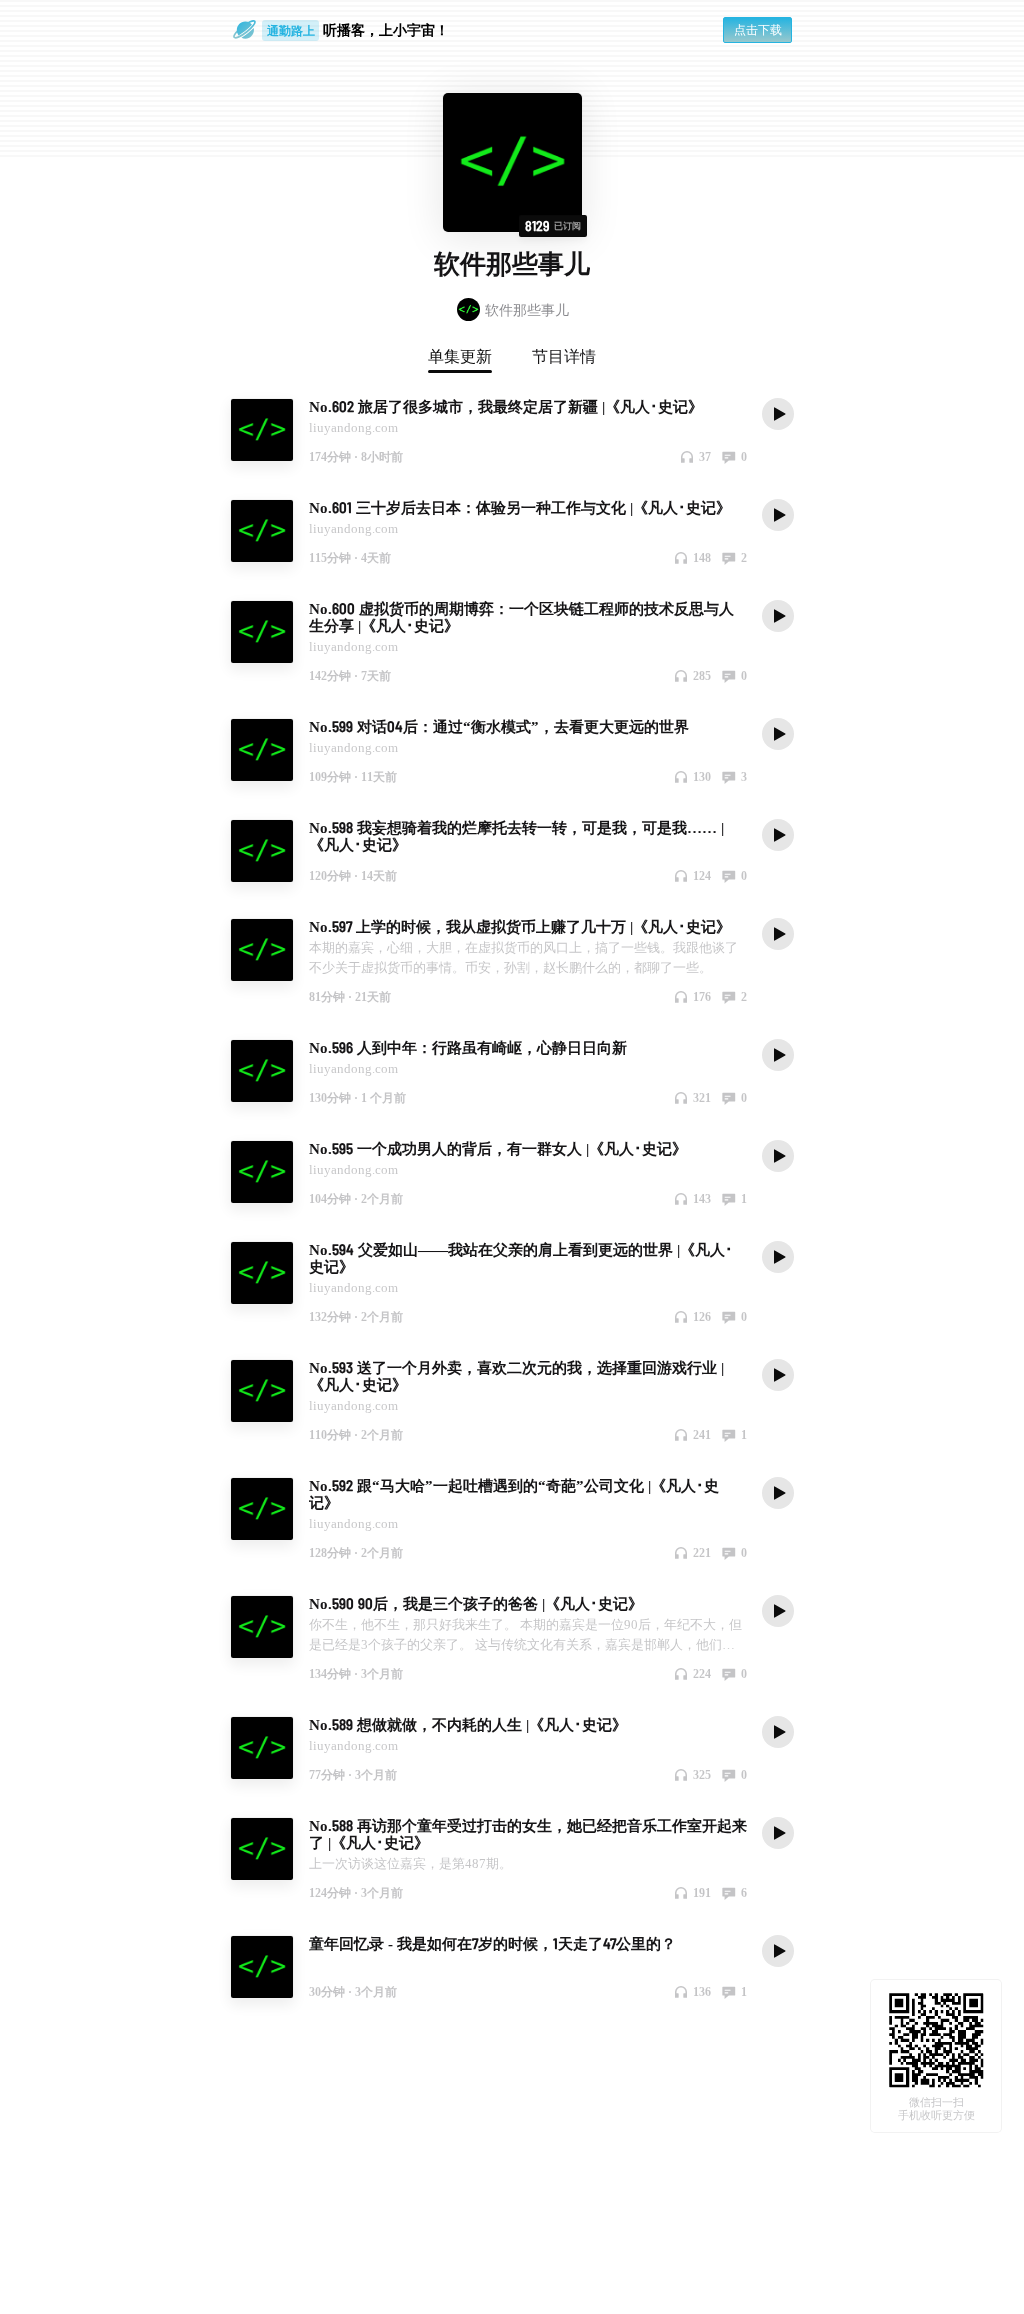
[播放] (778, 413)
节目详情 (564, 356)
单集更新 (460, 356)
